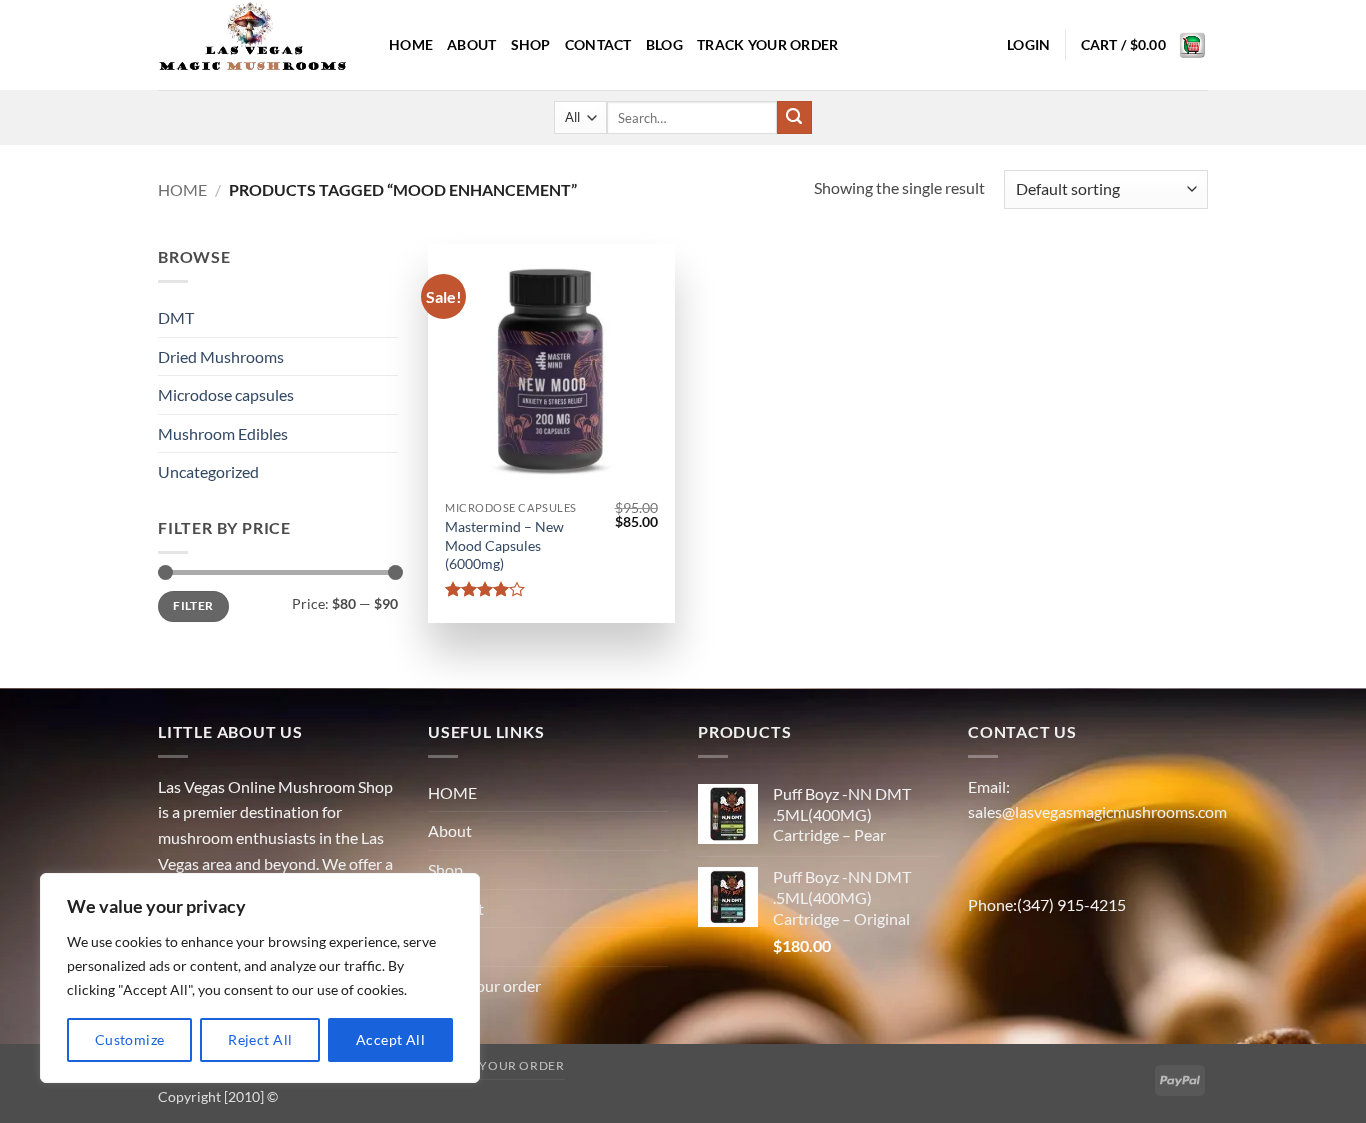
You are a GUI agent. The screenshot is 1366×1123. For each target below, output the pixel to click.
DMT (176, 317)
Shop (531, 44)
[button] (1028, 45)
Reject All (260, 1039)
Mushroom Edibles (223, 433)
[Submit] (794, 118)
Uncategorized (208, 471)
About (471, 44)
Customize (130, 1039)
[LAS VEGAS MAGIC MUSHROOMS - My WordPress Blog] (258, 45)
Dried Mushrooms (221, 356)
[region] (260, 978)
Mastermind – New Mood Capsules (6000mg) (504, 545)
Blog (664, 44)
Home (182, 189)
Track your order (768, 44)
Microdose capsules (226, 394)
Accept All (390, 1039)
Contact (598, 44)
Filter (193, 605)
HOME (411, 44)
